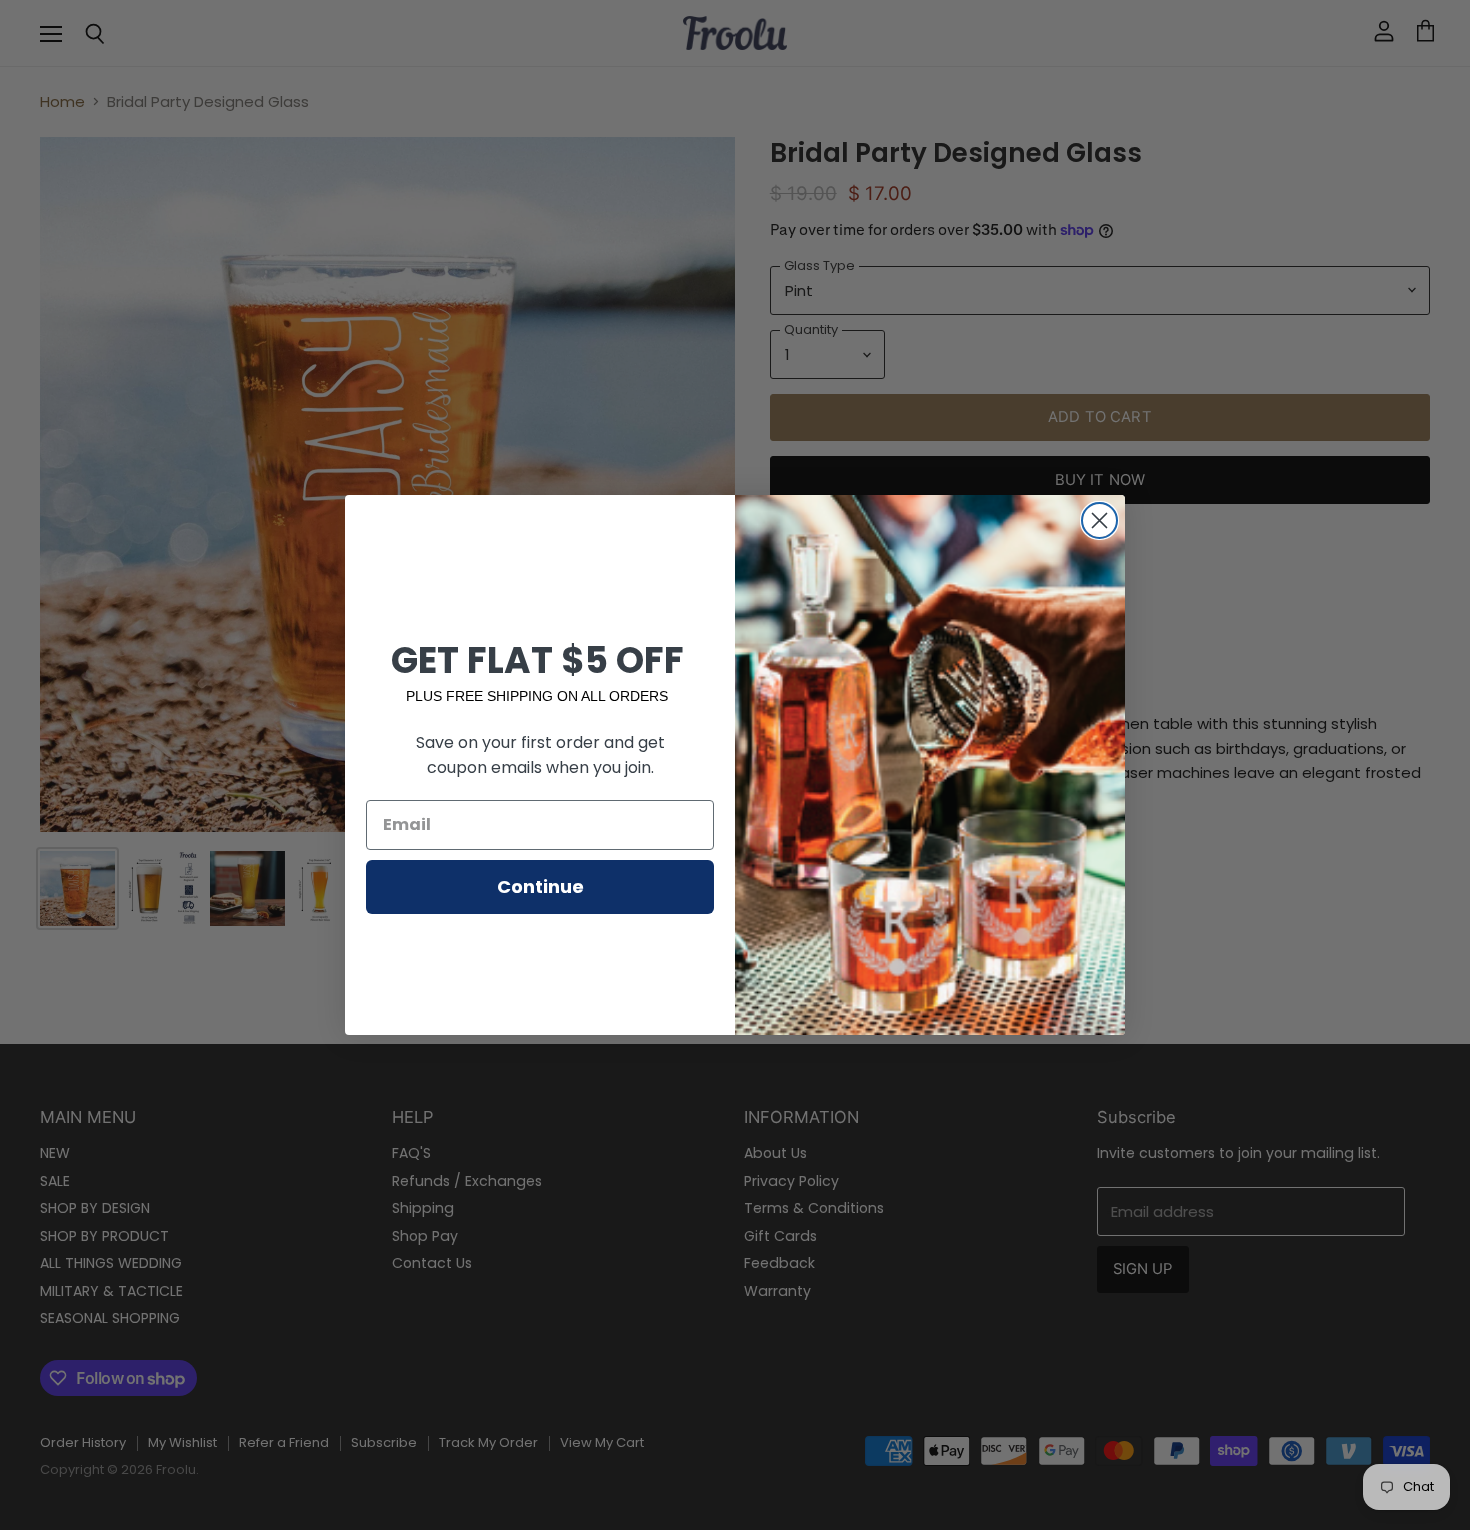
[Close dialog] (1099, 520)
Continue (540, 886)
